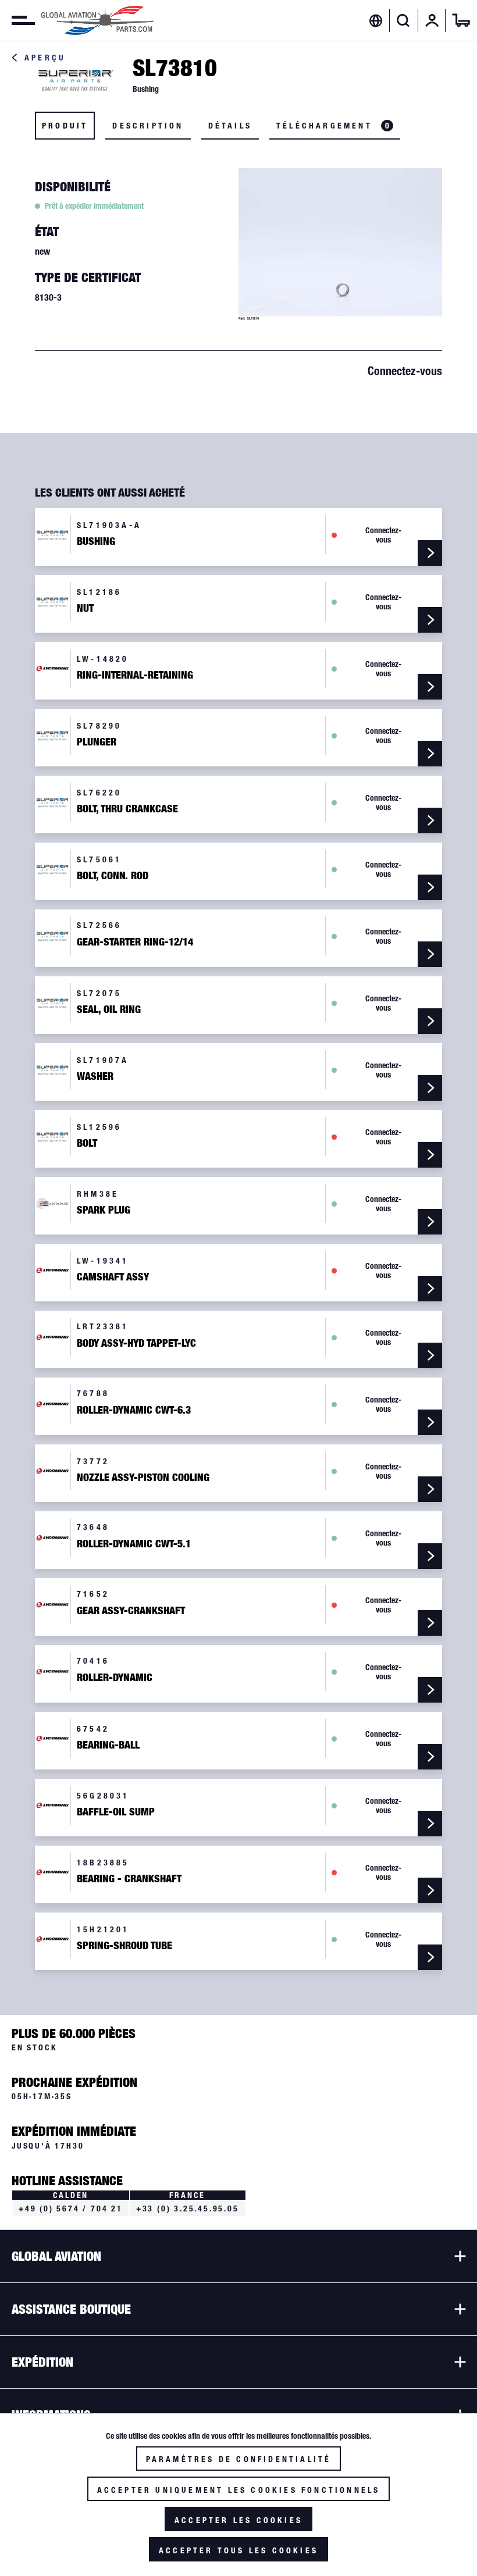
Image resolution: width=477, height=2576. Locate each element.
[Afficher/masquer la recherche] (403, 20)
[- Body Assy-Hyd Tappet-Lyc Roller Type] (430, 1355)
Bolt (87, 1143)
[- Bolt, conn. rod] (430, 887)
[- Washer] (430, 1088)
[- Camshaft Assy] (430, 1289)
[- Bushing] (430, 553)
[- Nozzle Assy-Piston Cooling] (430, 1489)
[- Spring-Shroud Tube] (430, 1957)
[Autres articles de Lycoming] (53, 668)
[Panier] (461, 20)
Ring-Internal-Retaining (135, 675)
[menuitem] (17, 20)
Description (148, 126)
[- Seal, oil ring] (430, 1021)
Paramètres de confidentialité (239, 2459)
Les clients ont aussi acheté (110, 493)
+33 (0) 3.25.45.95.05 (188, 2208)
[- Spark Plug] (430, 1222)
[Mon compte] (432, 20)
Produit (65, 126)
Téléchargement (333, 126)
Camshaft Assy (113, 1277)
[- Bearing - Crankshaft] (430, 1890)
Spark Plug (104, 1210)
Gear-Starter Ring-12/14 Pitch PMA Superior (135, 943)
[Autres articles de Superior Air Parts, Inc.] (76, 79)
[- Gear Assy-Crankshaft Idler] (430, 1623)
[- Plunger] (430, 754)
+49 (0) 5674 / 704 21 (71, 2208)
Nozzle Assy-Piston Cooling (143, 1478)
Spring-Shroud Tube (124, 1946)
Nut (85, 608)
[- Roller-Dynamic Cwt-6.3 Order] (430, 1422)
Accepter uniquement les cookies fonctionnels (239, 2490)
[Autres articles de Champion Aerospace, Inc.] (53, 1203)
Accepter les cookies (238, 2520)
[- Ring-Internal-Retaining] (430, 687)
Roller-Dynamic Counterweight (115, 1678)
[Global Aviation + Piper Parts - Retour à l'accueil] (97, 20)
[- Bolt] (430, 1155)
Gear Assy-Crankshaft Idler (131, 1612)
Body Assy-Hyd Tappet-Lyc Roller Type (136, 1344)
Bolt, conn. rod (113, 876)
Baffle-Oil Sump (116, 1812)
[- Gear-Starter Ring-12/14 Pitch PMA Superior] (430, 954)
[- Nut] (430, 620)
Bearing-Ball (108, 1745)
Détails (230, 126)
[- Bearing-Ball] (430, 1757)
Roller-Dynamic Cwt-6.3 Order (134, 1411)
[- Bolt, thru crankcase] (430, 820)
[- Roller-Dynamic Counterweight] (430, 1690)
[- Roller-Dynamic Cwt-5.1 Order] (430, 1556)
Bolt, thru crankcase (127, 809)
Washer (95, 1076)
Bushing (96, 541)
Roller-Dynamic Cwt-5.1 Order (134, 1545)
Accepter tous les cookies (238, 2550)
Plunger (97, 742)
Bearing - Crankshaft (129, 1879)
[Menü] (17, 20)
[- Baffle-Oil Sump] (430, 1824)
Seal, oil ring (109, 1009)
